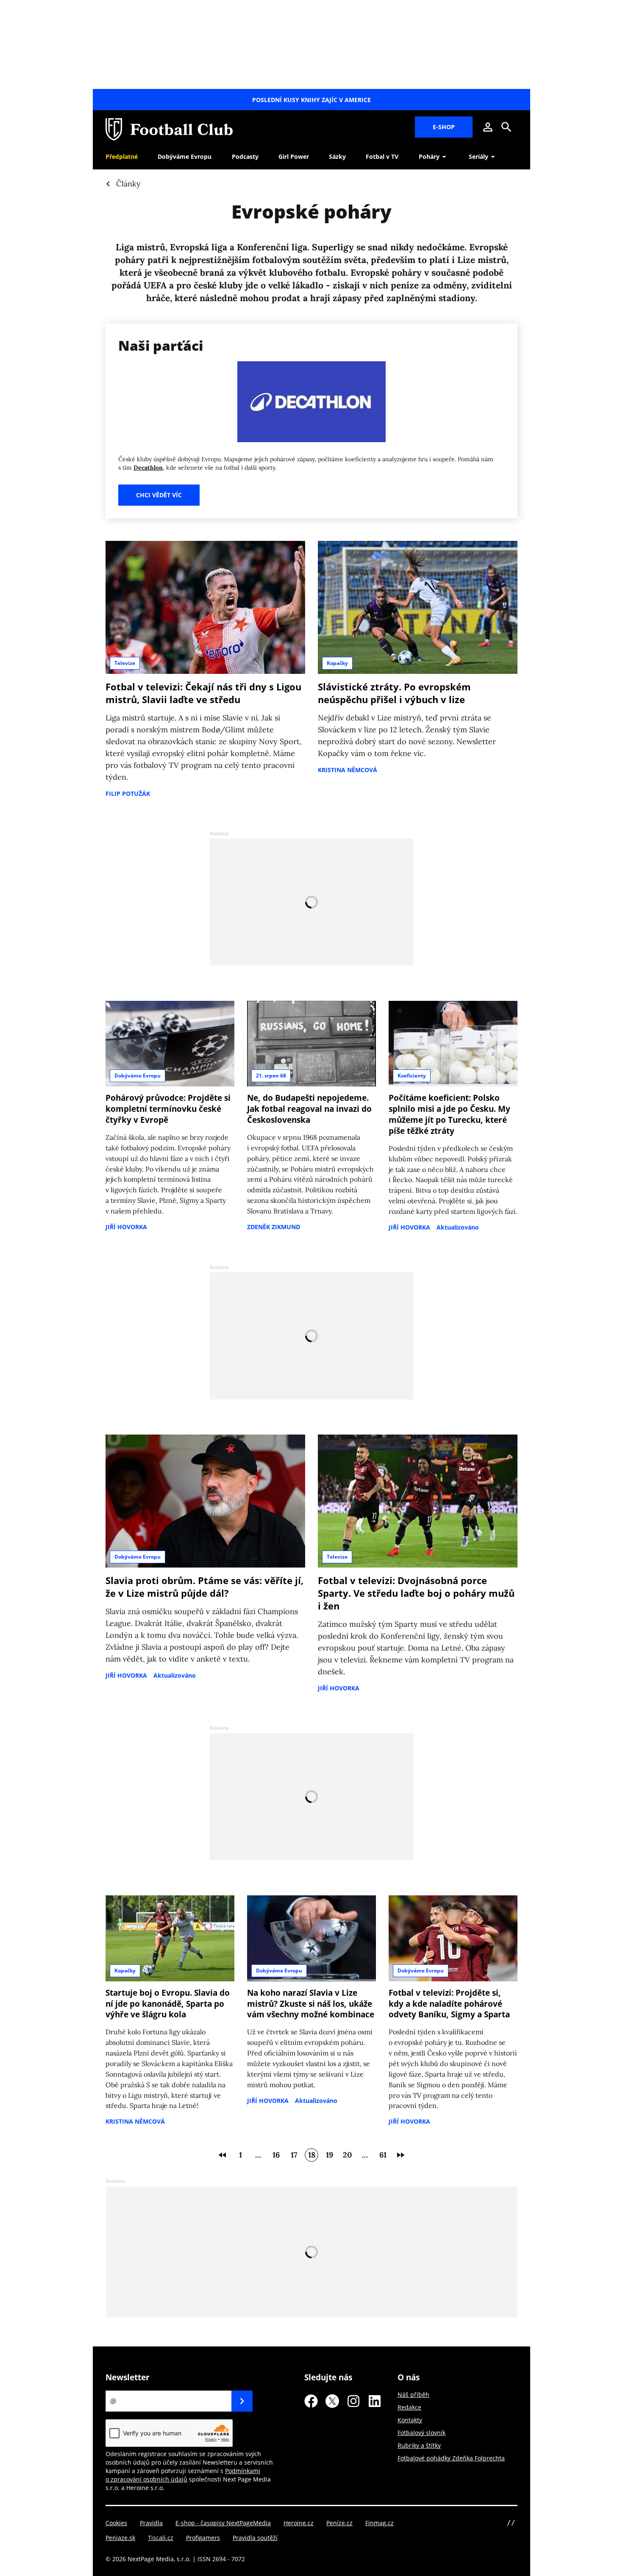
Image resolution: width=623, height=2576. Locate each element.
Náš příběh (413, 2395)
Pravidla (151, 2523)
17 (294, 2155)
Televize (125, 663)
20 (347, 2155)
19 (330, 2155)
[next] (400, 2155)
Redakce (409, 2407)
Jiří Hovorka (126, 1227)
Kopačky (337, 663)
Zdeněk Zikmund (274, 1227)
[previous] (222, 2155)
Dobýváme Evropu (138, 1076)
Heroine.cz (299, 2523)
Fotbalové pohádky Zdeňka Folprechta (451, 2458)
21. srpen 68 (271, 1076)
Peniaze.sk (120, 2538)
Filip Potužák (128, 794)
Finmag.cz (380, 2523)
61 (383, 2155)
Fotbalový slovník (421, 2433)
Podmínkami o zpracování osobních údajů (183, 2475)
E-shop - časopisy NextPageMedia (223, 2523)
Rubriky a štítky (419, 2445)
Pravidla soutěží (255, 2538)
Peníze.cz (339, 2523)
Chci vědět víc (159, 495)
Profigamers (203, 2538)
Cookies (116, 2523)
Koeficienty (412, 1076)
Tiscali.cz (161, 2538)
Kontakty (410, 2420)
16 (276, 2155)
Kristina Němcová (348, 770)
